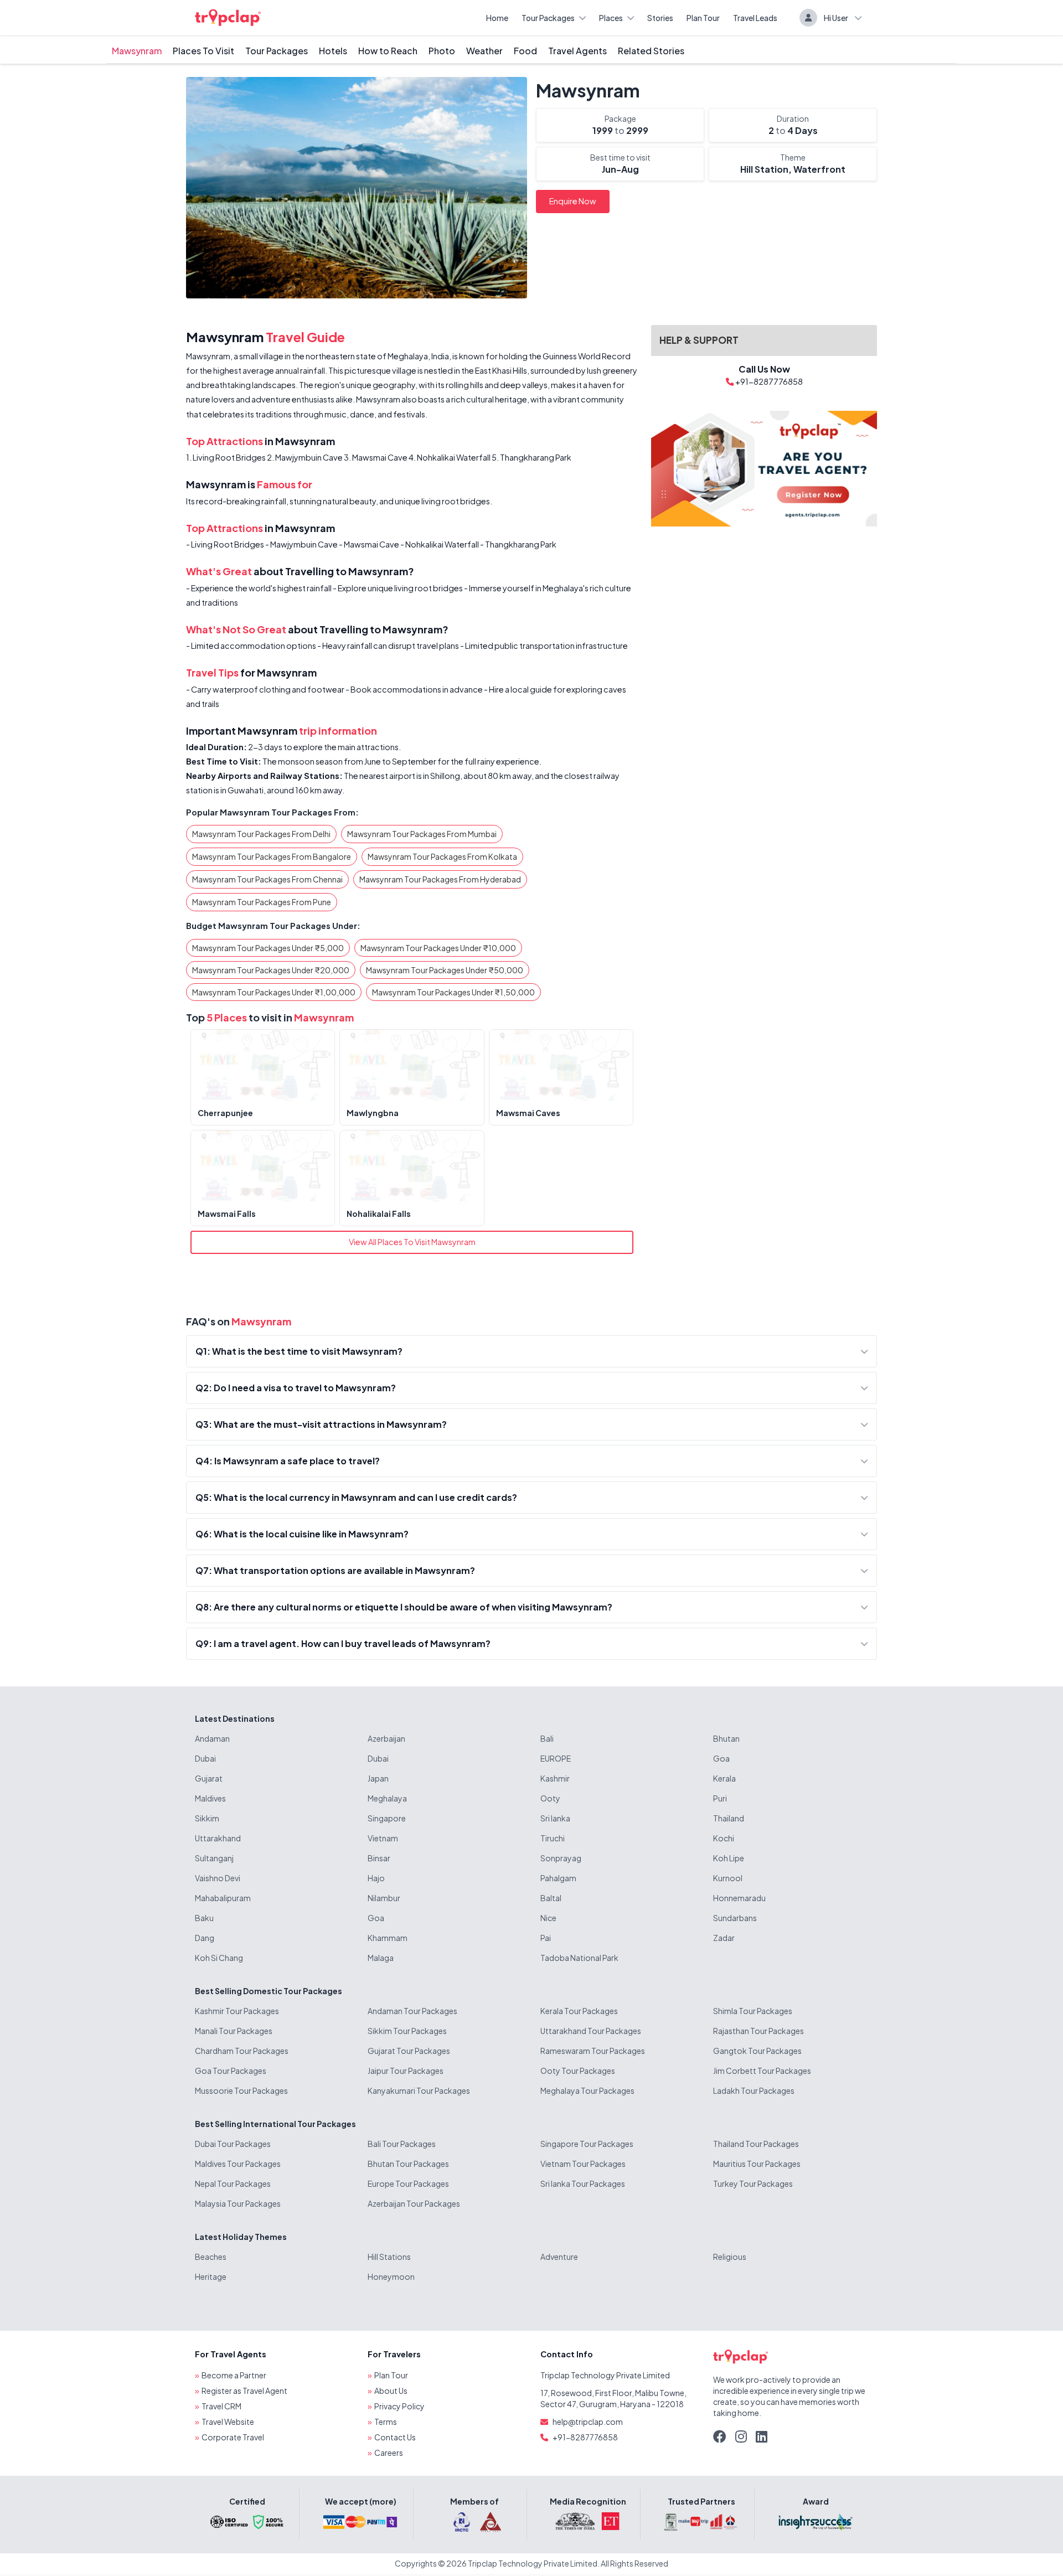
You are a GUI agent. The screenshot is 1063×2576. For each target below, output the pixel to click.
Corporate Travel (233, 2437)
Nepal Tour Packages (233, 2183)
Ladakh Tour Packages (754, 2090)
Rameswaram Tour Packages (593, 2051)
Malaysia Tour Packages (238, 2203)
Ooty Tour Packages (578, 2071)
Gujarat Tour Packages (409, 2051)
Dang (205, 1938)
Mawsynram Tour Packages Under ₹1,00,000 (274, 992)
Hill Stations (389, 2257)
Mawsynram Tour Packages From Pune (262, 902)
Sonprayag (561, 1858)
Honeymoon (391, 2276)
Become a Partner (234, 2375)
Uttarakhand (218, 1838)
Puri (720, 1798)
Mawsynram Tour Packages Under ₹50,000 (445, 970)
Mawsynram (137, 51)
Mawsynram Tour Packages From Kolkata (442, 856)
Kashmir (555, 1778)
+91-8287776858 (585, 2437)
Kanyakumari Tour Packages (419, 2090)
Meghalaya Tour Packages (587, 2090)
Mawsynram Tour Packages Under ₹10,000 (438, 948)
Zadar (724, 1938)
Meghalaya (387, 1798)
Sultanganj (214, 1858)
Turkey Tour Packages (753, 2183)
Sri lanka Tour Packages (583, 2183)
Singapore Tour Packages (587, 2144)
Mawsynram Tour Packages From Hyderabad (440, 879)
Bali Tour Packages (402, 2144)
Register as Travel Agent (244, 2391)
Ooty (550, 1798)
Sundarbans (735, 1918)
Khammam (388, 1938)
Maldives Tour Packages (238, 2164)
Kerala (724, 1778)
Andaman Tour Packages (412, 2011)
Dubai (205, 1758)
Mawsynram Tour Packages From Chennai (267, 879)
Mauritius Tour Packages (757, 2164)
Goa (721, 1758)
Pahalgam (558, 1878)
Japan (378, 1778)
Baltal (551, 1898)
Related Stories (651, 51)
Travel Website (228, 2422)
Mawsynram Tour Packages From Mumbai (422, 834)
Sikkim (207, 1818)
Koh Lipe (729, 1858)
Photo (442, 51)
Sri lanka (555, 1818)
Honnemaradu (739, 1898)
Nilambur (384, 1898)
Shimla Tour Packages (753, 2011)
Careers (389, 2453)
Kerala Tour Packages (579, 2011)
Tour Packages (548, 18)
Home (497, 18)
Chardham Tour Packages (242, 2051)
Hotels (333, 51)
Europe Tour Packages (408, 2183)
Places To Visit (203, 51)
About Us (391, 2391)
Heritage (211, 2276)
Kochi (724, 1838)
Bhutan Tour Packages (408, 2164)
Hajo (376, 1878)
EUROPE (556, 1758)
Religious (730, 2257)
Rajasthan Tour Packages (758, 2031)
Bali (547, 1738)
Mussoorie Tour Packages (241, 2090)
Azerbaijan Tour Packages (414, 2203)
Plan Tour (703, 18)
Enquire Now (573, 201)
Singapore (387, 1818)
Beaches (211, 2257)
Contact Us (395, 2437)
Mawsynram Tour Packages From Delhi (261, 834)
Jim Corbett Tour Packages (762, 2071)
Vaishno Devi (218, 1878)
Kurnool (728, 1878)
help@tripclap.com (588, 2422)
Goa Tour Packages (231, 2071)
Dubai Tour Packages (233, 2144)
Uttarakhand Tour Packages (591, 2031)
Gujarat (209, 1778)
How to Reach (388, 51)
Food (525, 51)
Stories (660, 18)
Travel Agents (577, 51)
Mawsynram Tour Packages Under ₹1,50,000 (453, 992)
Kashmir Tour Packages (237, 2011)
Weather (484, 51)
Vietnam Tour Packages (583, 2164)
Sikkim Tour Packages (407, 2031)
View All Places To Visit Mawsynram (412, 1242)
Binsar (379, 1858)
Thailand (729, 1818)
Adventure (559, 2257)
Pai (546, 1938)
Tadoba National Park (579, 1958)
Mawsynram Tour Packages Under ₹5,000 (268, 948)
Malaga (381, 1958)
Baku (204, 1918)
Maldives (210, 1798)
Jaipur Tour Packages (406, 2071)
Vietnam (383, 1838)
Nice (548, 1918)
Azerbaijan (386, 1738)
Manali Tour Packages (234, 2031)
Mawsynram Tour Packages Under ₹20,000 (271, 970)
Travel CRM (221, 2406)
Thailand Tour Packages (756, 2144)
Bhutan (726, 1738)
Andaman (212, 1738)
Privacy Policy (399, 2406)
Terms (386, 2422)
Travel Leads (755, 18)
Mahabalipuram (223, 1898)
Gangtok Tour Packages (757, 2051)
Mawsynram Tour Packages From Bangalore (272, 856)
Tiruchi (553, 1838)
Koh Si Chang (219, 1958)
